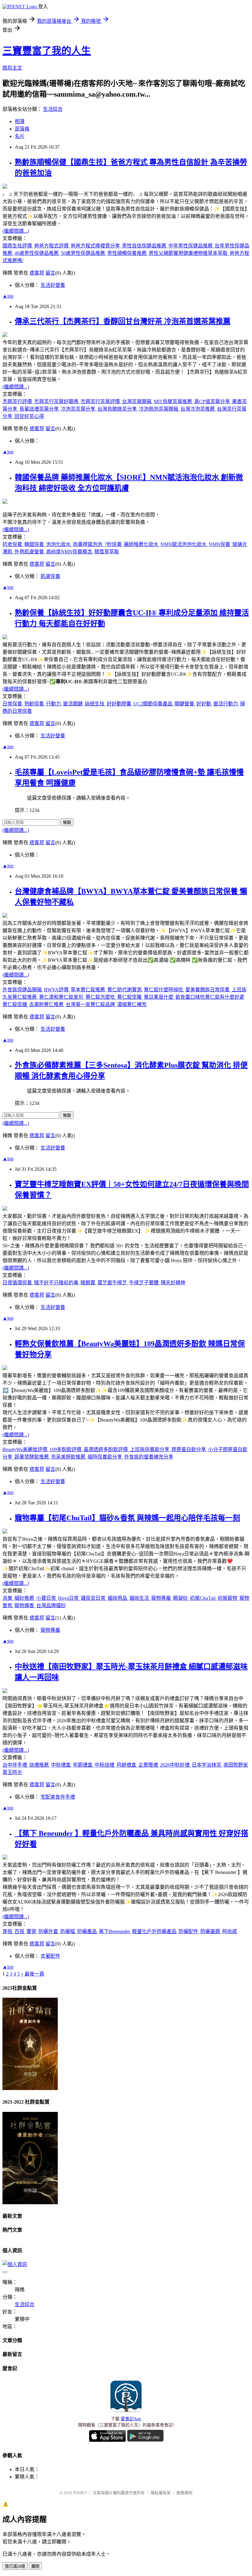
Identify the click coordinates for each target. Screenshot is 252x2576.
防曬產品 (88, 1931)
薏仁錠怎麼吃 (101, 997)
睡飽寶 (89, 1283)
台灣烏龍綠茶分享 (118, 409)
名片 (20, 136)
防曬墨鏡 (211, 1931)
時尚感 (230, 1931)
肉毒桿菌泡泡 (88, 544)
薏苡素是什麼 (159, 997)
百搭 (20, 1931)
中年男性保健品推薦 (191, 246)
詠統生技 (95, 704)
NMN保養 (220, 544)
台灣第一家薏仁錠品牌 (91, 1004)
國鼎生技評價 (18, 246)
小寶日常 (47, 1598)
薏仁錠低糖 (15, 1004)
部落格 (22, 129)
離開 (35, 2566)
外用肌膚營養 (30, 552)
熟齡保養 (35, 704)
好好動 (204, 704)
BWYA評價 (57, 990)
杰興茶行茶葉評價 (101, 401)
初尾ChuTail (203, 1598)
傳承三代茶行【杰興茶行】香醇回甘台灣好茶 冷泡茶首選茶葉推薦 (123, 321)
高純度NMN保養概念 (70, 552)
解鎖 (67, 823)
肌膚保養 (50, 576)
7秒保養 (114, 544)
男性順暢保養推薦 (128, 253)
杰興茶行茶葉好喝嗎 (57, 401)
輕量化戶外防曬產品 (155, 1931)
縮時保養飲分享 (105, 1457)
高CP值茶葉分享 (213, 401)
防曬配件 (189, 1931)
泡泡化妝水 (59, 544)
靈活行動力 (226, 704)
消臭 (8, 1598)
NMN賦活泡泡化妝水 (184, 544)
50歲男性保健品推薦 (84, 253)
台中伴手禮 (15, 1765)
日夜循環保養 (18, 1283)
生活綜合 (53, 109)
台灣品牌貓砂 (51, 1605)
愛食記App (131, 2419)
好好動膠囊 (120, 704)
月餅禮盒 (127, 1765)
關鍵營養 (185, 704)
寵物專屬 (162, 1598)
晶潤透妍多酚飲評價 (106, 1449)
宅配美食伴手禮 (58, 1797)
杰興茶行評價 (18, 401)
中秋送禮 (105, 1765)
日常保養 (13, 704)
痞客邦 (37, 273)
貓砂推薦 (25, 1598)
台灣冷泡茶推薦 (198, 409)
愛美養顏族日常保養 (208, 990)
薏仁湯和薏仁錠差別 (62, 997)
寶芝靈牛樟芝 (113, 1283)
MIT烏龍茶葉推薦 (173, 401)
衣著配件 (50, 1956)
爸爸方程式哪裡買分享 (96, 246)
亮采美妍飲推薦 (69, 1457)
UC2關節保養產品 (154, 704)
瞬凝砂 (181, 1598)
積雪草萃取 (107, 552)
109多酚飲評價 (66, 1449)
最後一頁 (34, 1974)
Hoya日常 (69, 1598)
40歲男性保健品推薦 (37, 253)
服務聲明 (184, 2493)
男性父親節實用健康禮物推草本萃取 (189, 253)
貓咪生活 (140, 1598)
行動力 (54, 704)
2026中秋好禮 (175, 1765)
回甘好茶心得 (29, 416)
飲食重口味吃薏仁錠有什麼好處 (210, 997)
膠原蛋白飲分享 (189, 1449)
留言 (50, 273)
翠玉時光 (12, 1772)
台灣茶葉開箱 (137, 401)
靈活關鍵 (73, 704)
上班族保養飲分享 (150, 1449)
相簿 (20, 121)
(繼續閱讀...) (16, 231)
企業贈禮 (149, 1765)
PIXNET (80, 2493)
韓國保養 (35, 544)
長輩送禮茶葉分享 (40, 409)
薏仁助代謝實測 (125, 990)
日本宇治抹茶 (207, 1765)
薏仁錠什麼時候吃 (164, 990)
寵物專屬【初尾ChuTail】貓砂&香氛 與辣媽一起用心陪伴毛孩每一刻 (127, 1518)
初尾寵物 (228, 1598)
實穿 (32, 1931)
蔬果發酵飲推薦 (32, 1457)
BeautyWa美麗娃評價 (26, 1449)
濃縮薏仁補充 (132, 1004)
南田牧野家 (236, 1765)
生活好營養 (53, 285)
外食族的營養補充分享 (149, 1457)
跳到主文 (12, 68)
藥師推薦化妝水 (142, 544)
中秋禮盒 (61, 1765)
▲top (8, 296)
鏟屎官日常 (94, 1598)
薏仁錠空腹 (130, 997)
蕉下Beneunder (115, 1931)
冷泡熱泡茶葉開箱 (159, 409)
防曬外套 (49, 1931)
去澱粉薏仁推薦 (47, 1004)
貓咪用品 (118, 1598)
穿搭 (8, 1931)
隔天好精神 (173, 1283)
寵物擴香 (25, 1605)
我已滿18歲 (15, 2566)
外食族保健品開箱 (23, 990)
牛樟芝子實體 (144, 1283)
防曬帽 (68, 1931)
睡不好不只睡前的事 (57, 1283)
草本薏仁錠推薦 (89, 990)
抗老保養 (13, 544)
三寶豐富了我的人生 (47, 51)
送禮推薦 (40, 1765)
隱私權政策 (161, 2493)
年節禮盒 (83, 1765)
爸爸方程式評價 (52, 246)
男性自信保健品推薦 (145, 246)
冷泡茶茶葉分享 (79, 409)
